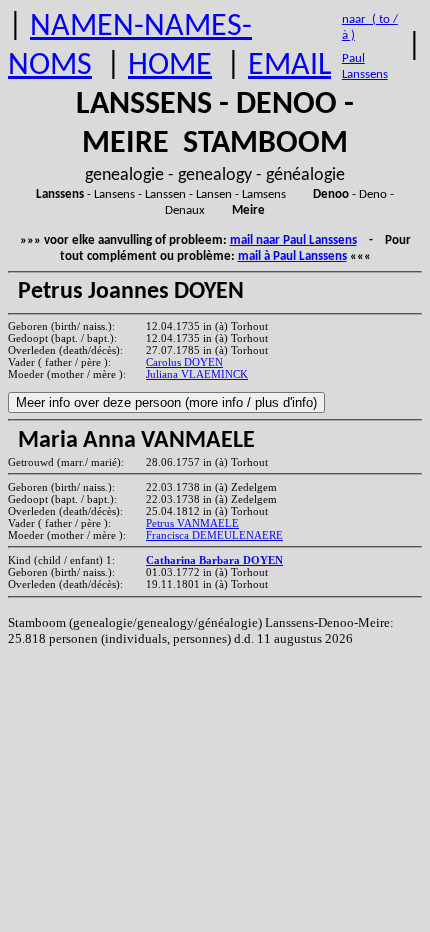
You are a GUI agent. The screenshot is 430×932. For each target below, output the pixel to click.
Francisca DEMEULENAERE (214, 535)
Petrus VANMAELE (192, 523)
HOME (170, 66)
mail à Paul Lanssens (292, 256)
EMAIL (289, 66)
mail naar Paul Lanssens (293, 240)
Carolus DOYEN (184, 362)
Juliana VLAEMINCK (197, 374)
